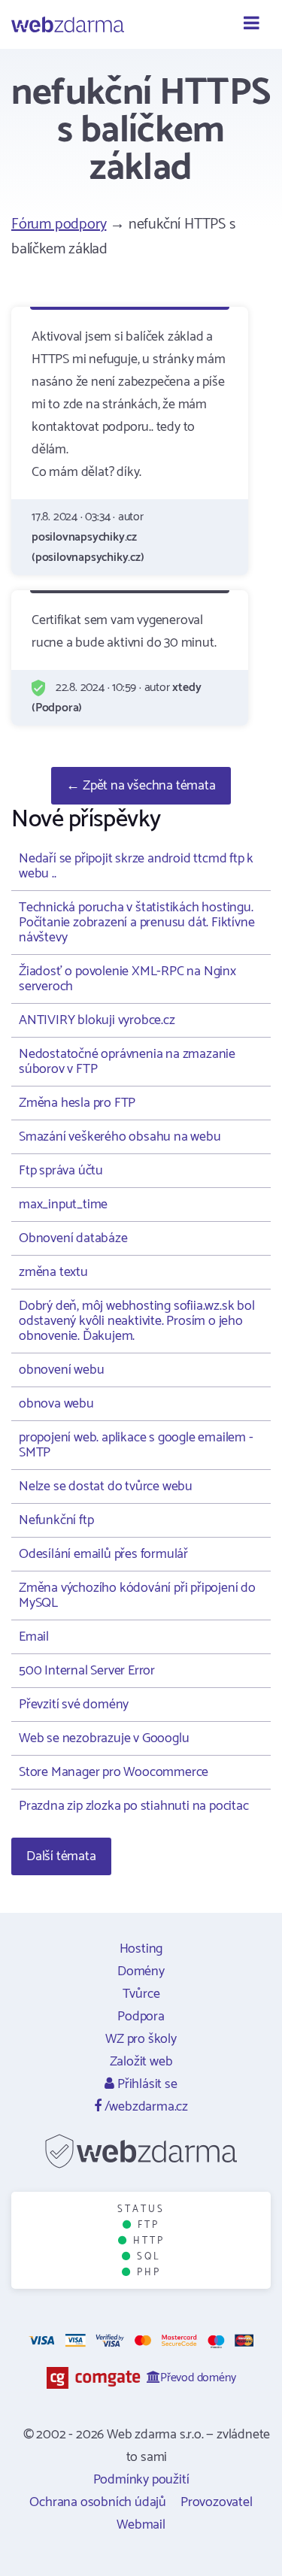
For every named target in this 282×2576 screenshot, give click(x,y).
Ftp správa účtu (61, 1171)
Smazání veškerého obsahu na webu (120, 1137)
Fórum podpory (59, 224)
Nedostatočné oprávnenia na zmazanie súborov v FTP (127, 1062)
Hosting (141, 1949)
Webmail (141, 2525)
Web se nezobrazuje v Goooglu (104, 1738)
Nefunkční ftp (56, 1520)
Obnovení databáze (73, 1238)
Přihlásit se (146, 2084)
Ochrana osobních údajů (98, 2502)
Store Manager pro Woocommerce (114, 1772)
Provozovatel (217, 2502)
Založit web (141, 2062)
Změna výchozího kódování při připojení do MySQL (137, 1596)
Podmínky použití (141, 2480)
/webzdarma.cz (145, 2107)
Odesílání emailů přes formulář (103, 1554)
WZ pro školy (141, 2039)
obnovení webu (61, 1370)
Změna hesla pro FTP (77, 1103)
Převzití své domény (74, 1705)
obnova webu (56, 1404)
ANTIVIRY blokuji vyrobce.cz (97, 1020)
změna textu (53, 1272)
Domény (141, 1971)
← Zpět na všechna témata (141, 786)
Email (34, 1637)
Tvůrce (141, 1994)
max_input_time (63, 1205)
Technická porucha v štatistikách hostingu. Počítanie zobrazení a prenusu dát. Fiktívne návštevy (136, 923)
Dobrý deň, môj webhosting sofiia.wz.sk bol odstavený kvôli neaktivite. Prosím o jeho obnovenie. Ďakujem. (137, 1321)
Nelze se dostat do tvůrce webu (106, 1487)
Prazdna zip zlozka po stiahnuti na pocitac (134, 1806)
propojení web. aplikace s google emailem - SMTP (136, 1445)
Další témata (61, 1856)
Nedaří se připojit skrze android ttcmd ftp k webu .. (136, 866)
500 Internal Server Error (87, 1671)
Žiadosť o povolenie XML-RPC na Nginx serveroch (127, 979)
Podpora (141, 2017)
